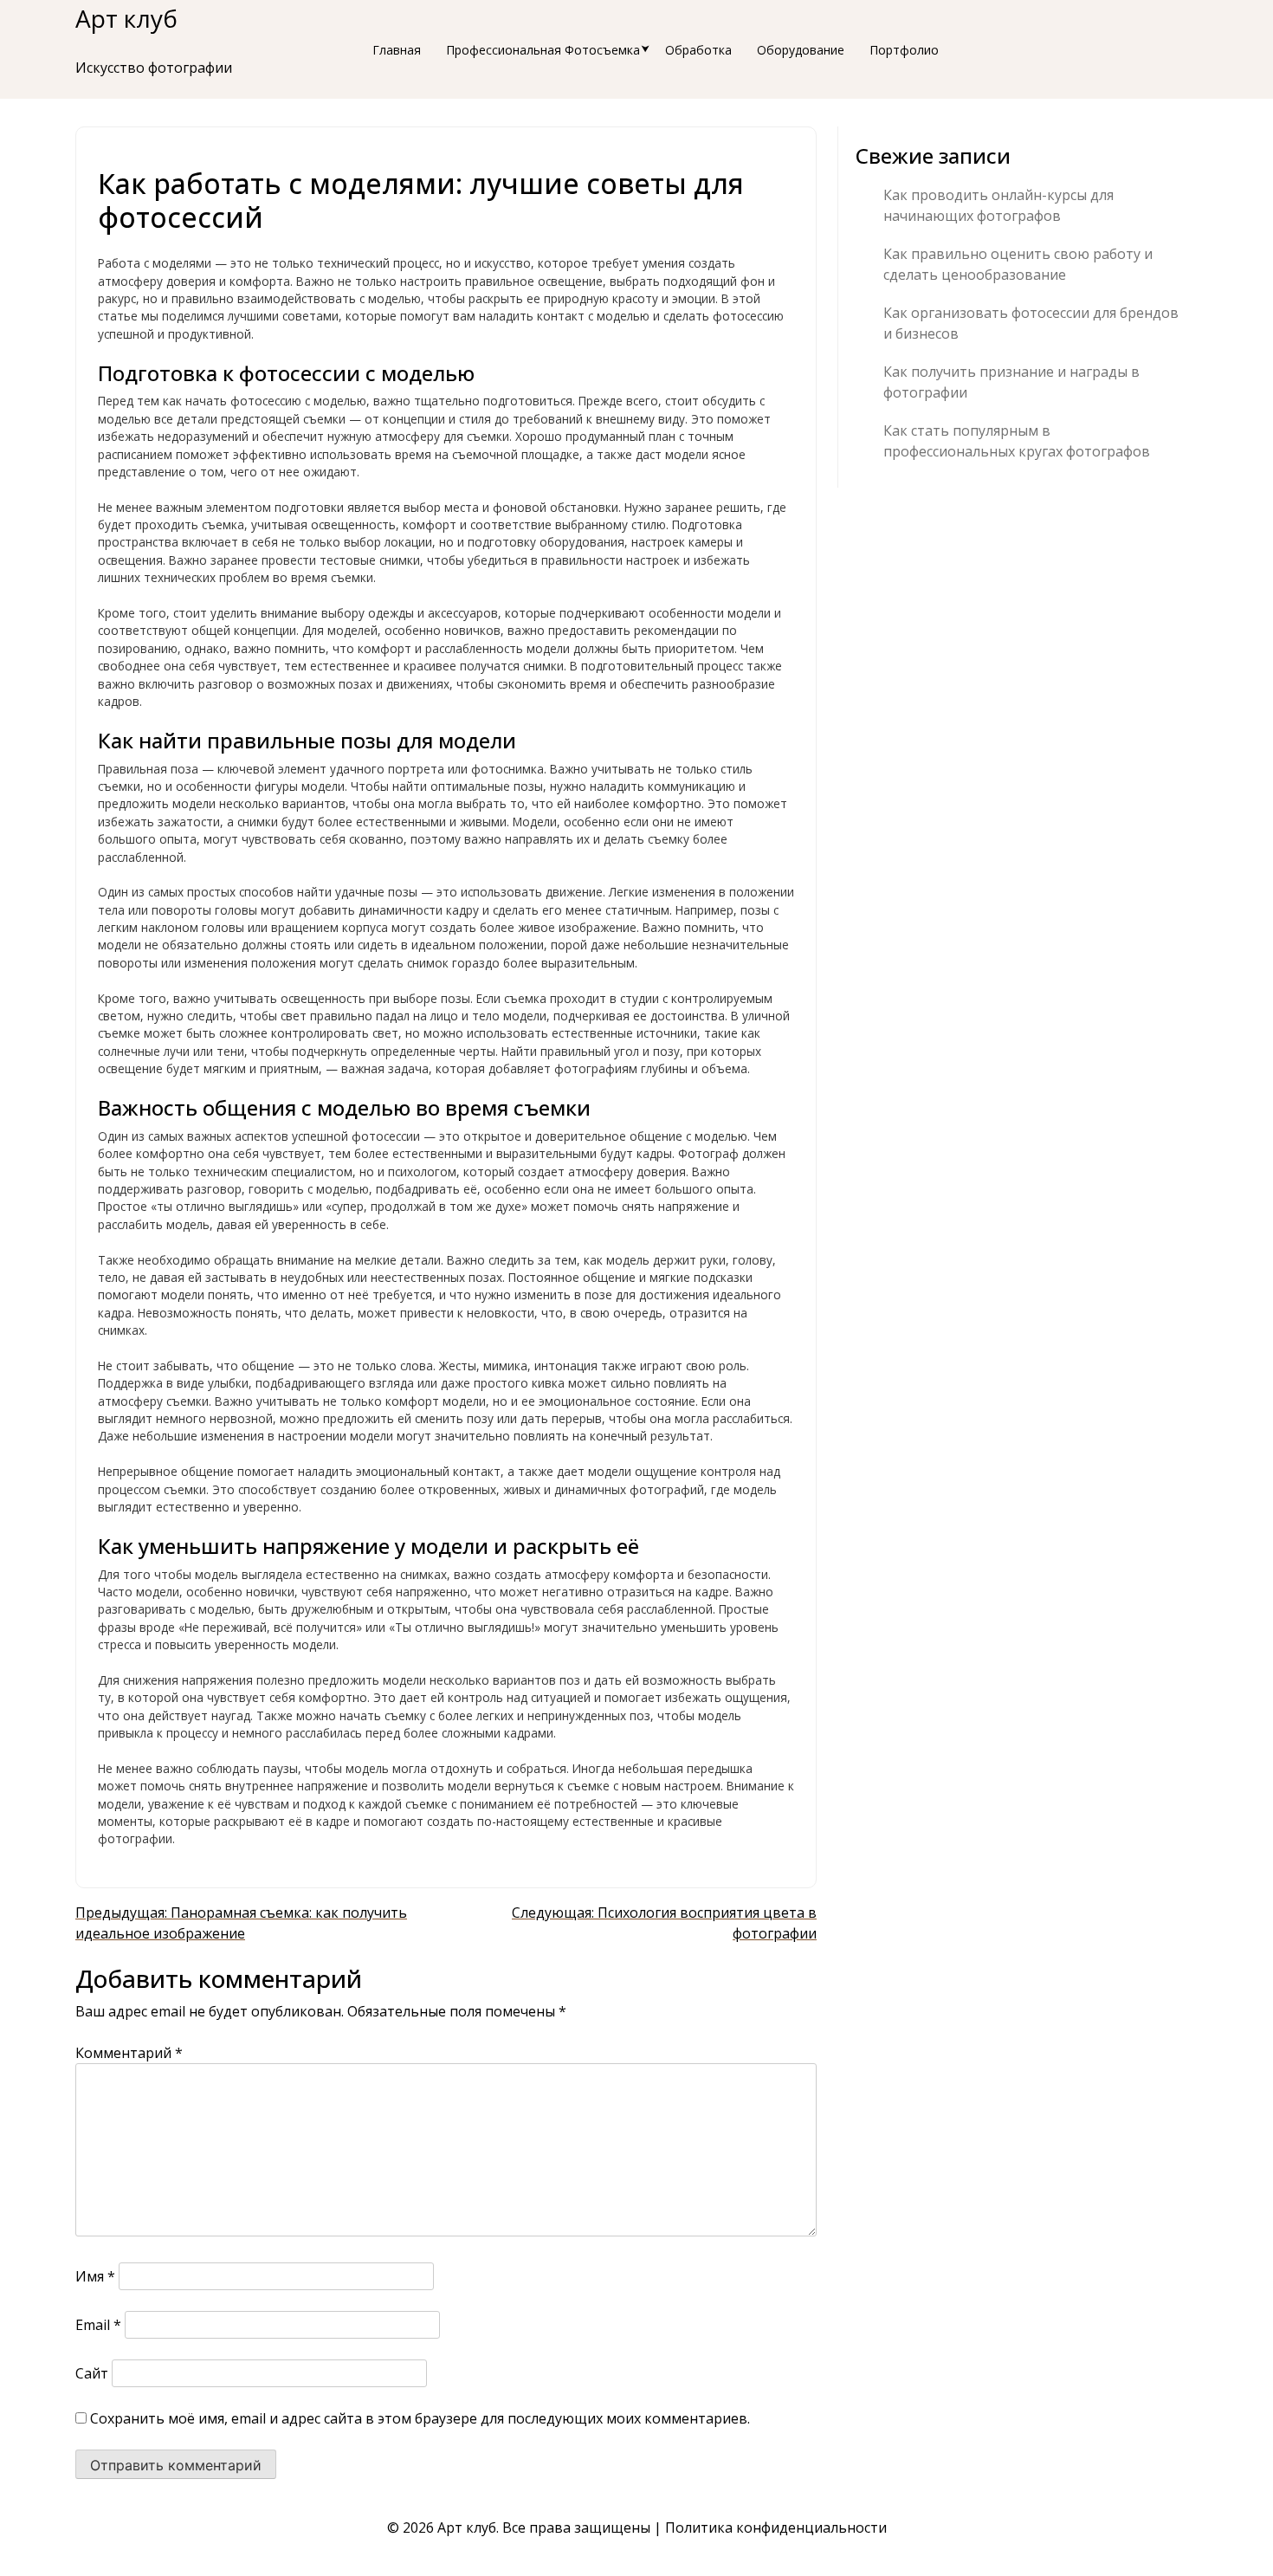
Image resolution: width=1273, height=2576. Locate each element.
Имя (95, 2276)
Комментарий (129, 2053)
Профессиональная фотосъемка (543, 50)
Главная (397, 50)
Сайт (92, 2373)
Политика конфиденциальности (776, 2527)
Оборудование (801, 50)
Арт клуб (126, 18)
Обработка (698, 50)
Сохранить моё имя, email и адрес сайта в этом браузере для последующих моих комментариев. (420, 2418)
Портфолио (904, 50)
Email (98, 2325)
